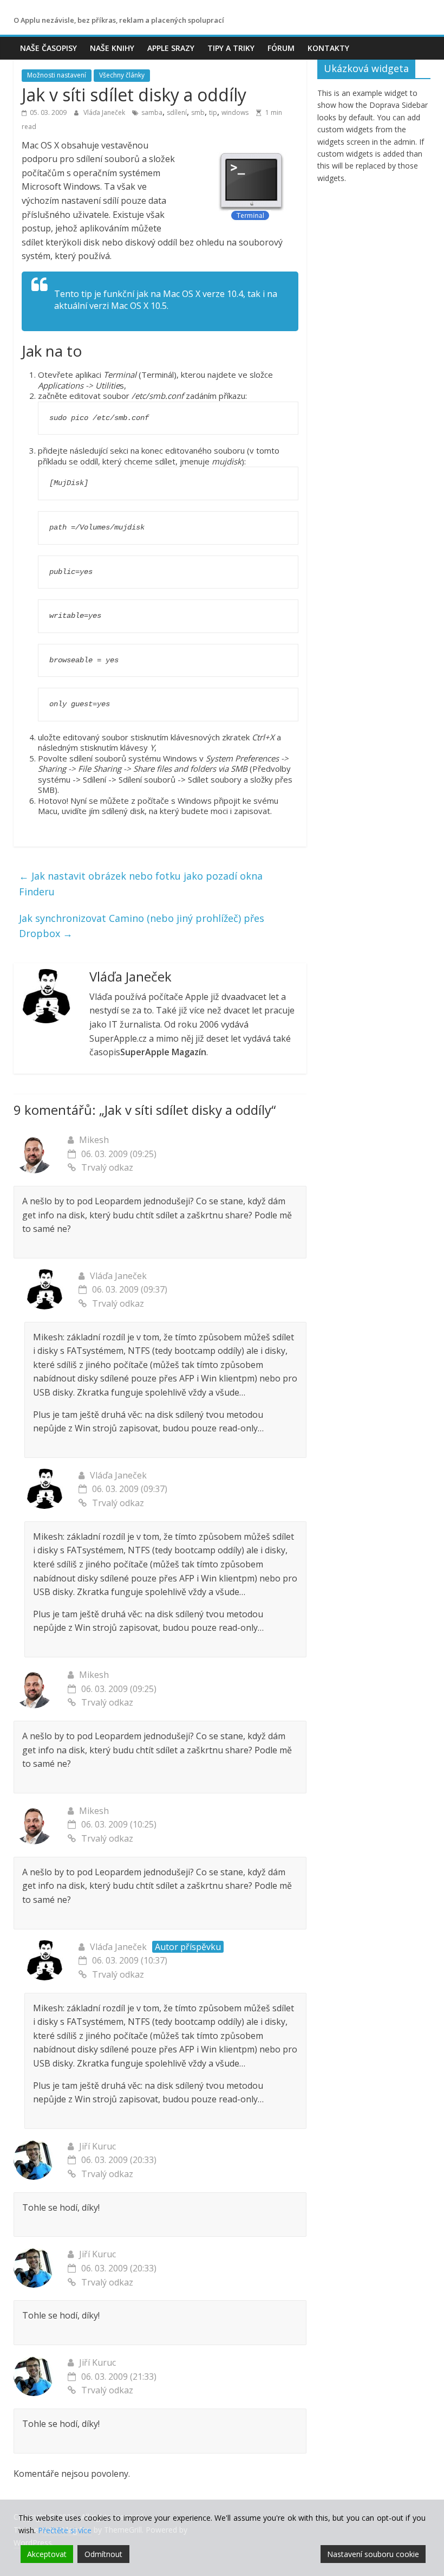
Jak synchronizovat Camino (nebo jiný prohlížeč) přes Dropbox (142, 926)
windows (235, 112)
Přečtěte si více (65, 2530)
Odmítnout (103, 2554)
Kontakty (328, 48)
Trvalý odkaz (107, 1167)
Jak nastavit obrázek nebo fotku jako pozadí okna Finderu (141, 884)
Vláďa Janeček (105, 112)
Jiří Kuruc (97, 2146)
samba (152, 112)
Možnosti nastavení (57, 75)
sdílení (177, 112)
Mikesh (94, 1140)
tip (213, 112)
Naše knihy (112, 48)
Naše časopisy (48, 48)
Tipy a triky (231, 48)
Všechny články (122, 75)
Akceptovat (47, 2554)
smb (198, 112)
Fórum (281, 48)
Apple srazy (171, 48)
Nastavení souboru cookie (373, 2554)
